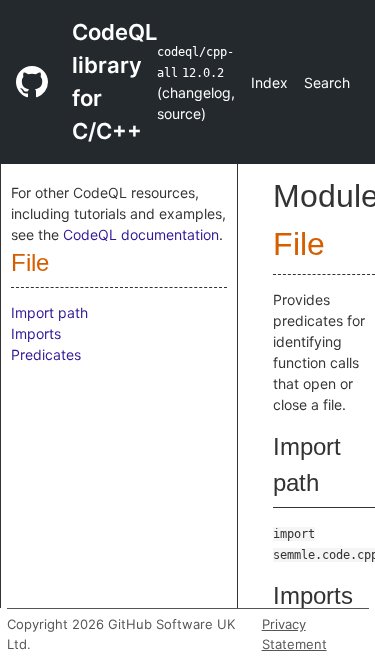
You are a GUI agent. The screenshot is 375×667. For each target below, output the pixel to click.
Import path (49, 312)
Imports (36, 333)
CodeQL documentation (141, 234)
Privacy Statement (294, 634)
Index (269, 82)
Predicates (46, 354)
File (30, 262)
